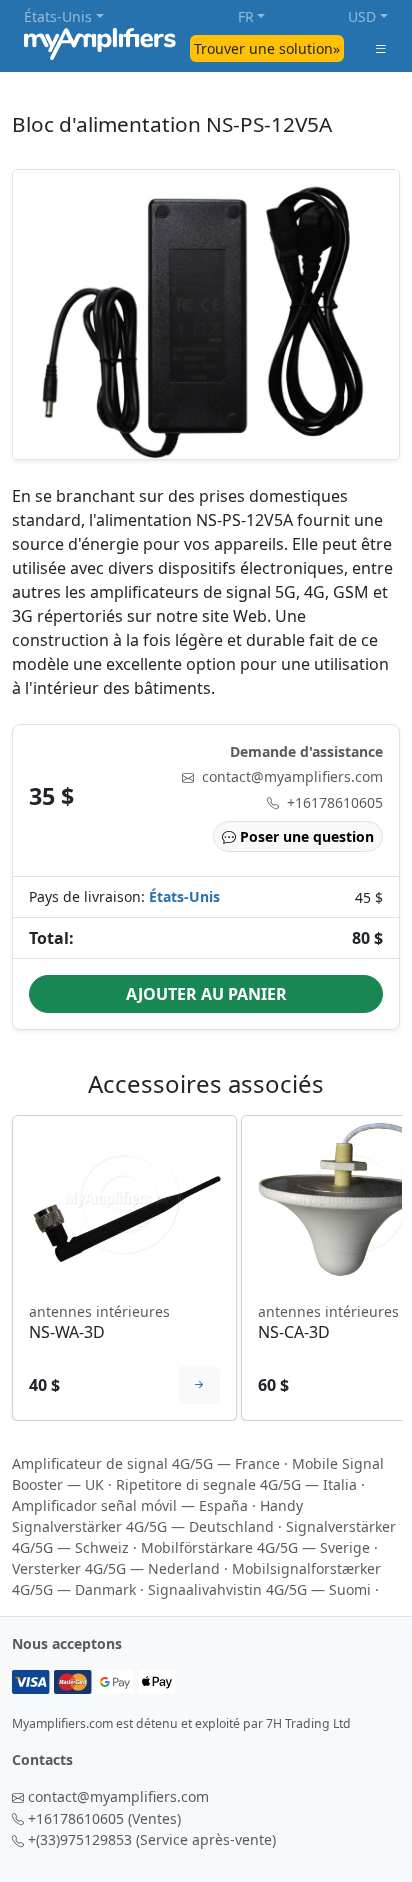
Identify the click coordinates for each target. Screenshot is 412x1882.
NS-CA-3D (294, 1332)
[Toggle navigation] (381, 48)
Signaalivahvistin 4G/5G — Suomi (259, 1589)
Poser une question (307, 836)
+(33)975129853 (80, 1839)
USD (362, 16)
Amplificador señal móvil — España (130, 1505)
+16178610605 (335, 802)
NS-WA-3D (67, 1332)
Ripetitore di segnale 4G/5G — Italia (236, 1484)
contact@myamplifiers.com (292, 776)
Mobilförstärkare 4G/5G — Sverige (255, 1547)
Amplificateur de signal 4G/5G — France (146, 1463)
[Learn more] (199, 1385)
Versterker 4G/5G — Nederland (116, 1568)
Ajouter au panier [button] (206, 994)
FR (246, 16)
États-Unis (58, 16)
